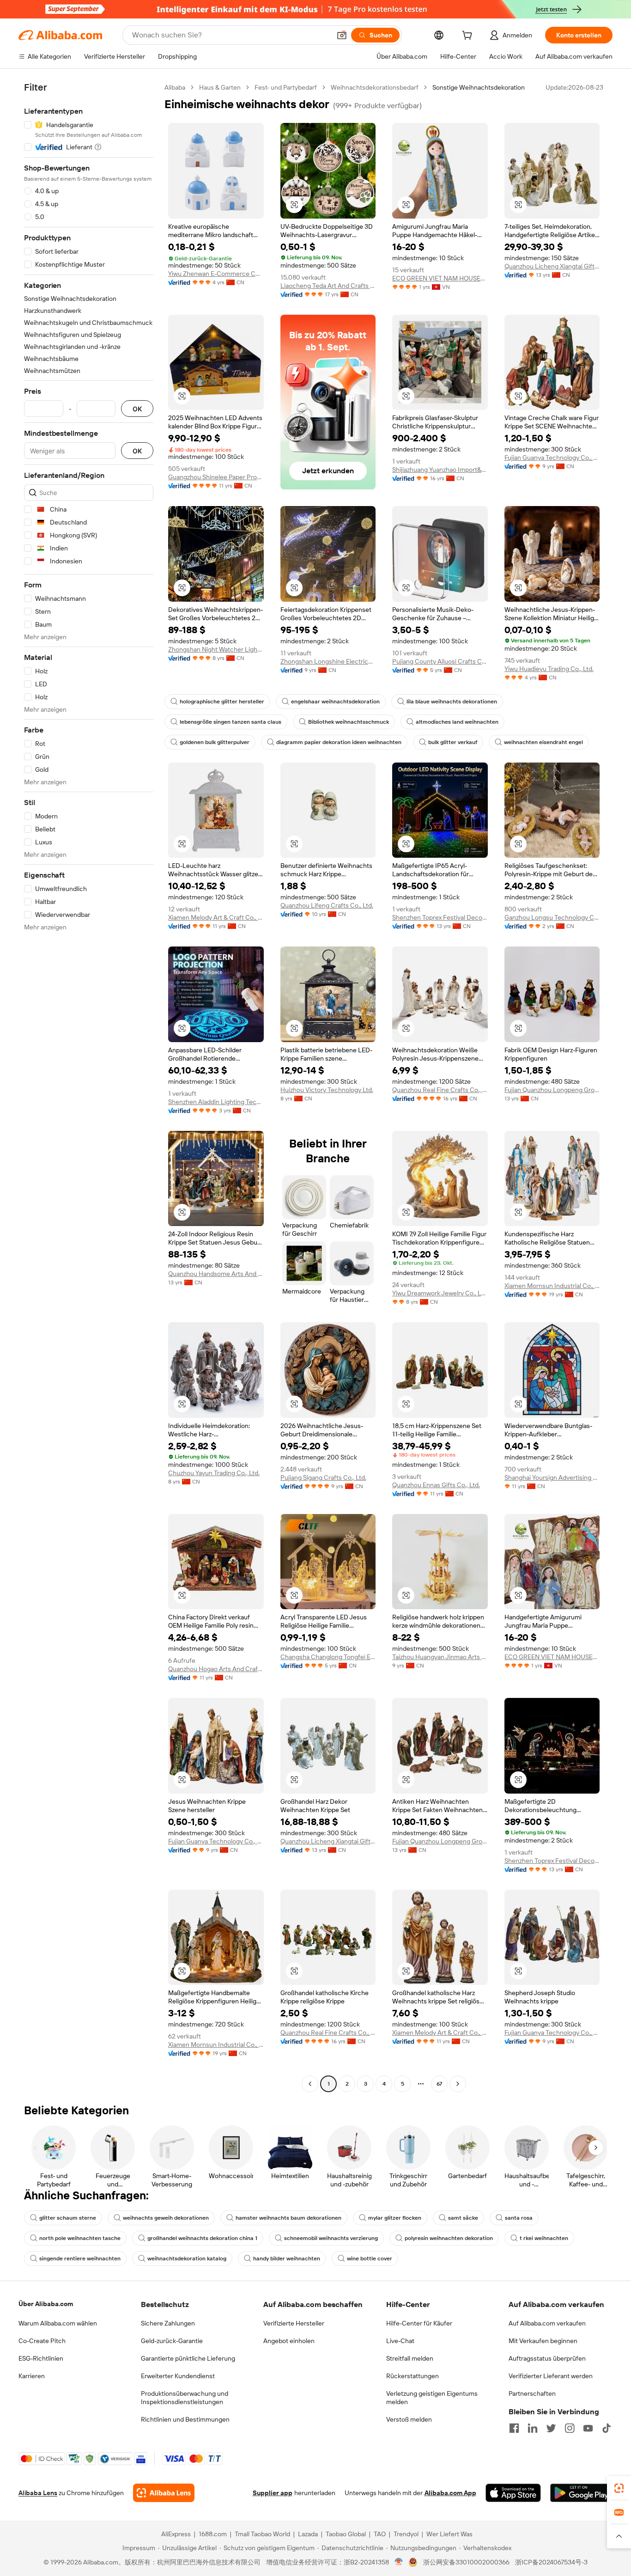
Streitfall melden (410, 2358)
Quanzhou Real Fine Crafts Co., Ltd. (440, 1090)
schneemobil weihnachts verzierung (331, 2238)
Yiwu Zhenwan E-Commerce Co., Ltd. (216, 274)
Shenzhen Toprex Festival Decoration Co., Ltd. (440, 917)
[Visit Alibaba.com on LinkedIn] (533, 2428)
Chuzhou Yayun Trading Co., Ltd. (214, 1473)
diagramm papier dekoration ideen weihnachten (339, 742)
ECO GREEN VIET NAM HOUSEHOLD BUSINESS (440, 278)
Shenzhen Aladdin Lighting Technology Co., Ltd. (216, 1102)
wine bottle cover (370, 2259)
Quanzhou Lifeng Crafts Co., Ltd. (327, 905)
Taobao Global (346, 2534)
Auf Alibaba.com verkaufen (547, 2323)
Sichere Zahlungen (168, 2323)
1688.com (213, 2534)
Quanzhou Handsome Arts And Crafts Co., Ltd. (216, 1274)
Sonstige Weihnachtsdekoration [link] (479, 87)
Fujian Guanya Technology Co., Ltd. (552, 458)
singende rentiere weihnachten (80, 2259)
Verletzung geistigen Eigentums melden (432, 2398)
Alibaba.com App (450, 2493)
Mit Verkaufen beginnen (543, 2341)
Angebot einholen (289, 2341)
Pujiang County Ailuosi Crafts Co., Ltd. (440, 661)
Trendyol (406, 2534)
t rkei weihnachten (544, 2238)
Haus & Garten (220, 87)
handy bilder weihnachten (287, 2259)
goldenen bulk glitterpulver (215, 742)
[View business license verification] (399, 2562)
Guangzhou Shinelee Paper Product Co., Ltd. (216, 477)
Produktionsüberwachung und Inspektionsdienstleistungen (185, 2398)
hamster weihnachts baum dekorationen (288, 2218)
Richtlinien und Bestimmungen (185, 2419)
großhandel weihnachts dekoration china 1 (202, 2238)
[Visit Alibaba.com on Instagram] (570, 2428)
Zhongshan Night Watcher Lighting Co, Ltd (216, 649)
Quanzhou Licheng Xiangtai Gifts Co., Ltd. (552, 266)
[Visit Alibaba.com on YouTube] (588, 2428)
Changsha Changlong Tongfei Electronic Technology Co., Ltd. (328, 1657)
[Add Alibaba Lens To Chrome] (164, 2493)
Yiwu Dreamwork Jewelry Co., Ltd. (440, 1293)
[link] (619, 2488)
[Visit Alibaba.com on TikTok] (607, 2428)
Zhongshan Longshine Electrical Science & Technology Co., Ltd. (328, 661)
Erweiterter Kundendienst (178, 2376)
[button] (342, 35)
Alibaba (175, 87)
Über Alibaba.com (46, 2304)
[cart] (469, 37)
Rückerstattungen (413, 2376)
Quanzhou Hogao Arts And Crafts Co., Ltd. (216, 1669)
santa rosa (519, 2218)
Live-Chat (400, 2341)
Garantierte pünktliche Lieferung (188, 2358)
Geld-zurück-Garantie (172, 2341)
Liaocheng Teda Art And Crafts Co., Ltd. (328, 286)
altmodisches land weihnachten (457, 722)
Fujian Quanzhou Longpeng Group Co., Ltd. (552, 1090)
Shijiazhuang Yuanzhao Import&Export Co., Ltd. (440, 470)
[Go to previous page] (310, 2084)
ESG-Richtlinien (41, 2358)
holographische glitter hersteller (222, 702)
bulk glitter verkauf (453, 742)
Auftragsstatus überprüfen (547, 2358)
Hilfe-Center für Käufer (419, 2323)
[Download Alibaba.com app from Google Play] (581, 2493)
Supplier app (273, 2493)
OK (137, 409)
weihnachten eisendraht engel (543, 742)
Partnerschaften (532, 2393)
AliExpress (176, 2534)
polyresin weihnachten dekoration (449, 2238)
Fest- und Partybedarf (286, 87)
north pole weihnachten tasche (80, 2238)
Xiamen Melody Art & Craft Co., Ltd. (216, 917)
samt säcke (463, 2218)
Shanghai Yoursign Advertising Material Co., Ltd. (552, 1477)
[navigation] (89, 1087)
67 (439, 2084)
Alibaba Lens (38, 2493)
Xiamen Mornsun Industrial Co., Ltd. (552, 1286)
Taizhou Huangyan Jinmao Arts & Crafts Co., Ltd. (440, 1657)
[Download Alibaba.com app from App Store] (513, 2493)
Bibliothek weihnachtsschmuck (349, 722)
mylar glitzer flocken (395, 2218)
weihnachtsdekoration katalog (187, 2259)
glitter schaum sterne (68, 2218)
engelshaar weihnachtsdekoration (335, 702)
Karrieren (32, 2376)
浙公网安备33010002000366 (466, 2562)
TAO (380, 2534)
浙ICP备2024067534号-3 (551, 2562)
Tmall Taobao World (262, 2534)
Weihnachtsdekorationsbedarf (375, 87)
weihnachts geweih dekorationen (166, 2218)
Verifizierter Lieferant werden (551, 2376)
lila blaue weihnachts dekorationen (452, 702)
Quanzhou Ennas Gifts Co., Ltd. (436, 1485)
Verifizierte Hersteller (294, 2323)
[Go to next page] (458, 2084)
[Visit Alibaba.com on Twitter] (551, 2428)
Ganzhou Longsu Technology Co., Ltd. (552, 917)
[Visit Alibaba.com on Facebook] (514, 2428)
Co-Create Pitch (42, 2341)
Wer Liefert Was (449, 2534)
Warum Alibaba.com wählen (58, 2323)
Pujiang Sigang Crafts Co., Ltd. (323, 1477)
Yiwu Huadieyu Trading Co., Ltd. (549, 669)
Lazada (308, 2534)
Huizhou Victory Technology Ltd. (327, 1090)
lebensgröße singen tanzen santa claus (231, 722)
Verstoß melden (409, 2419)
